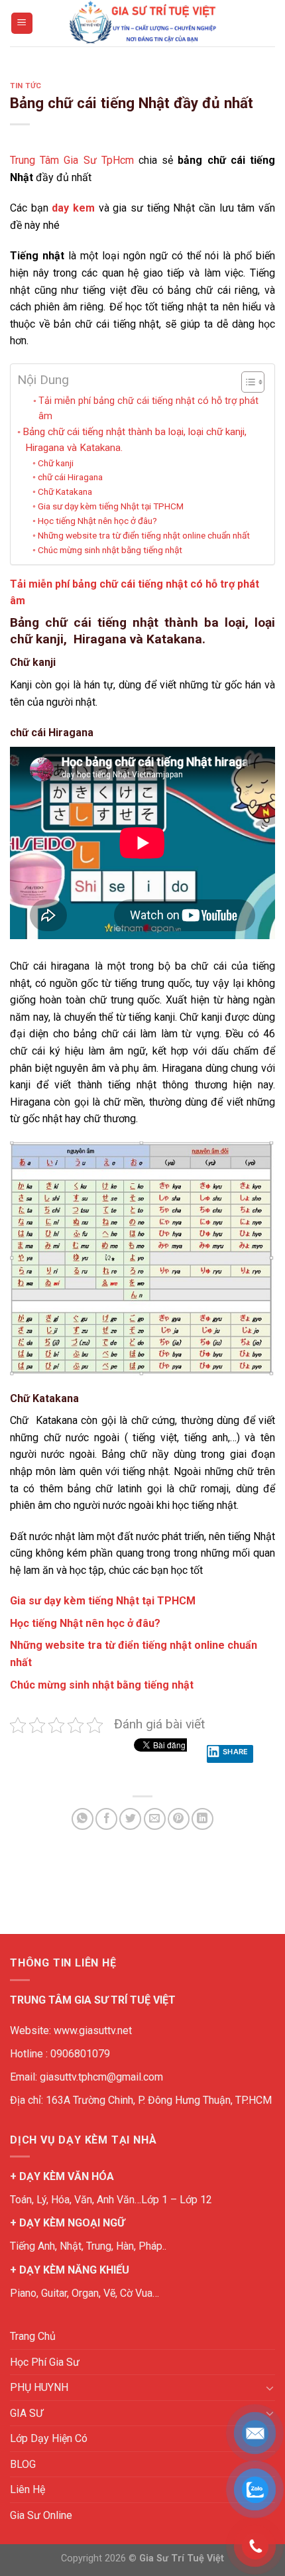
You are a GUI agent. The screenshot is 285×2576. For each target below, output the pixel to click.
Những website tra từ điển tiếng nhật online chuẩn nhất (144, 535)
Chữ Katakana (65, 491)
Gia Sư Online (41, 2515)
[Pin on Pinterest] (179, 1819)
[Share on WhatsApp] (83, 1819)
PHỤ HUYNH (39, 2387)
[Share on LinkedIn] (202, 1819)
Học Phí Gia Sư (45, 2362)
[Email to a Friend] (155, 1819)
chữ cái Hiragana (70, 477)
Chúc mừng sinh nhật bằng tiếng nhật (110, 550)
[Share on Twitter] (130, 1819)
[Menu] (22, 24)
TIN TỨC (26, 86)
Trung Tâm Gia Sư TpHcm (72, 160)
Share (236, 1752)
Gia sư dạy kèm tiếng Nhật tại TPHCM (111, 506)
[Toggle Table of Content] (246, 382)
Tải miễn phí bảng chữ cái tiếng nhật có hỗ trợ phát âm (148, 409)
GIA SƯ (27, 2413)
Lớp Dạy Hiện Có (49, 2438)
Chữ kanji (56, 463)
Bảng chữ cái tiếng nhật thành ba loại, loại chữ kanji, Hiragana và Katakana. (135, 440)
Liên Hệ (28, 2489)
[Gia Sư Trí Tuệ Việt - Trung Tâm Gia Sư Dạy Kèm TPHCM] (142, 23)
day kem (73, 208)
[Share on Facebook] (106, 1819)
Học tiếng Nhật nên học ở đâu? (97, 521)
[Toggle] (270, 2388)
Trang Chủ (33, 2336)
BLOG (23, 2464)
